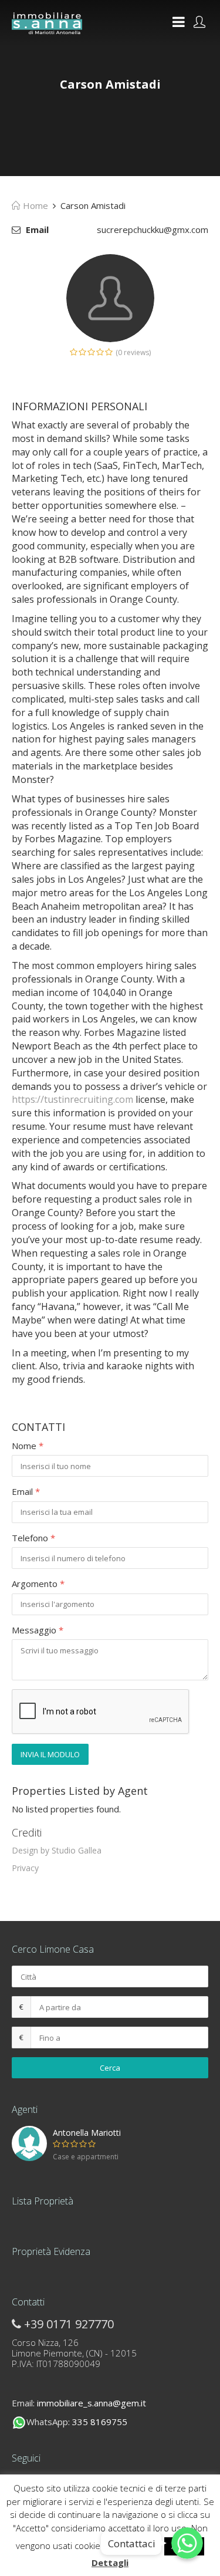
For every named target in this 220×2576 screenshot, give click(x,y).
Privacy (25, 1868)
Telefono (33, 1538)
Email (26, 1491)
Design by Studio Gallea (57, 1850)
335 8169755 (100, 2422)
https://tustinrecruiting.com (72, 1099)
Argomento (38, 1584)
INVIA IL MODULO (50, 1754)
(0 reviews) (133, 352)
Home (34, 205)
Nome (28, 1446)
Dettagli (110, 2563)
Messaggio (38, 1630)
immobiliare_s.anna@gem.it (92, 2403)
